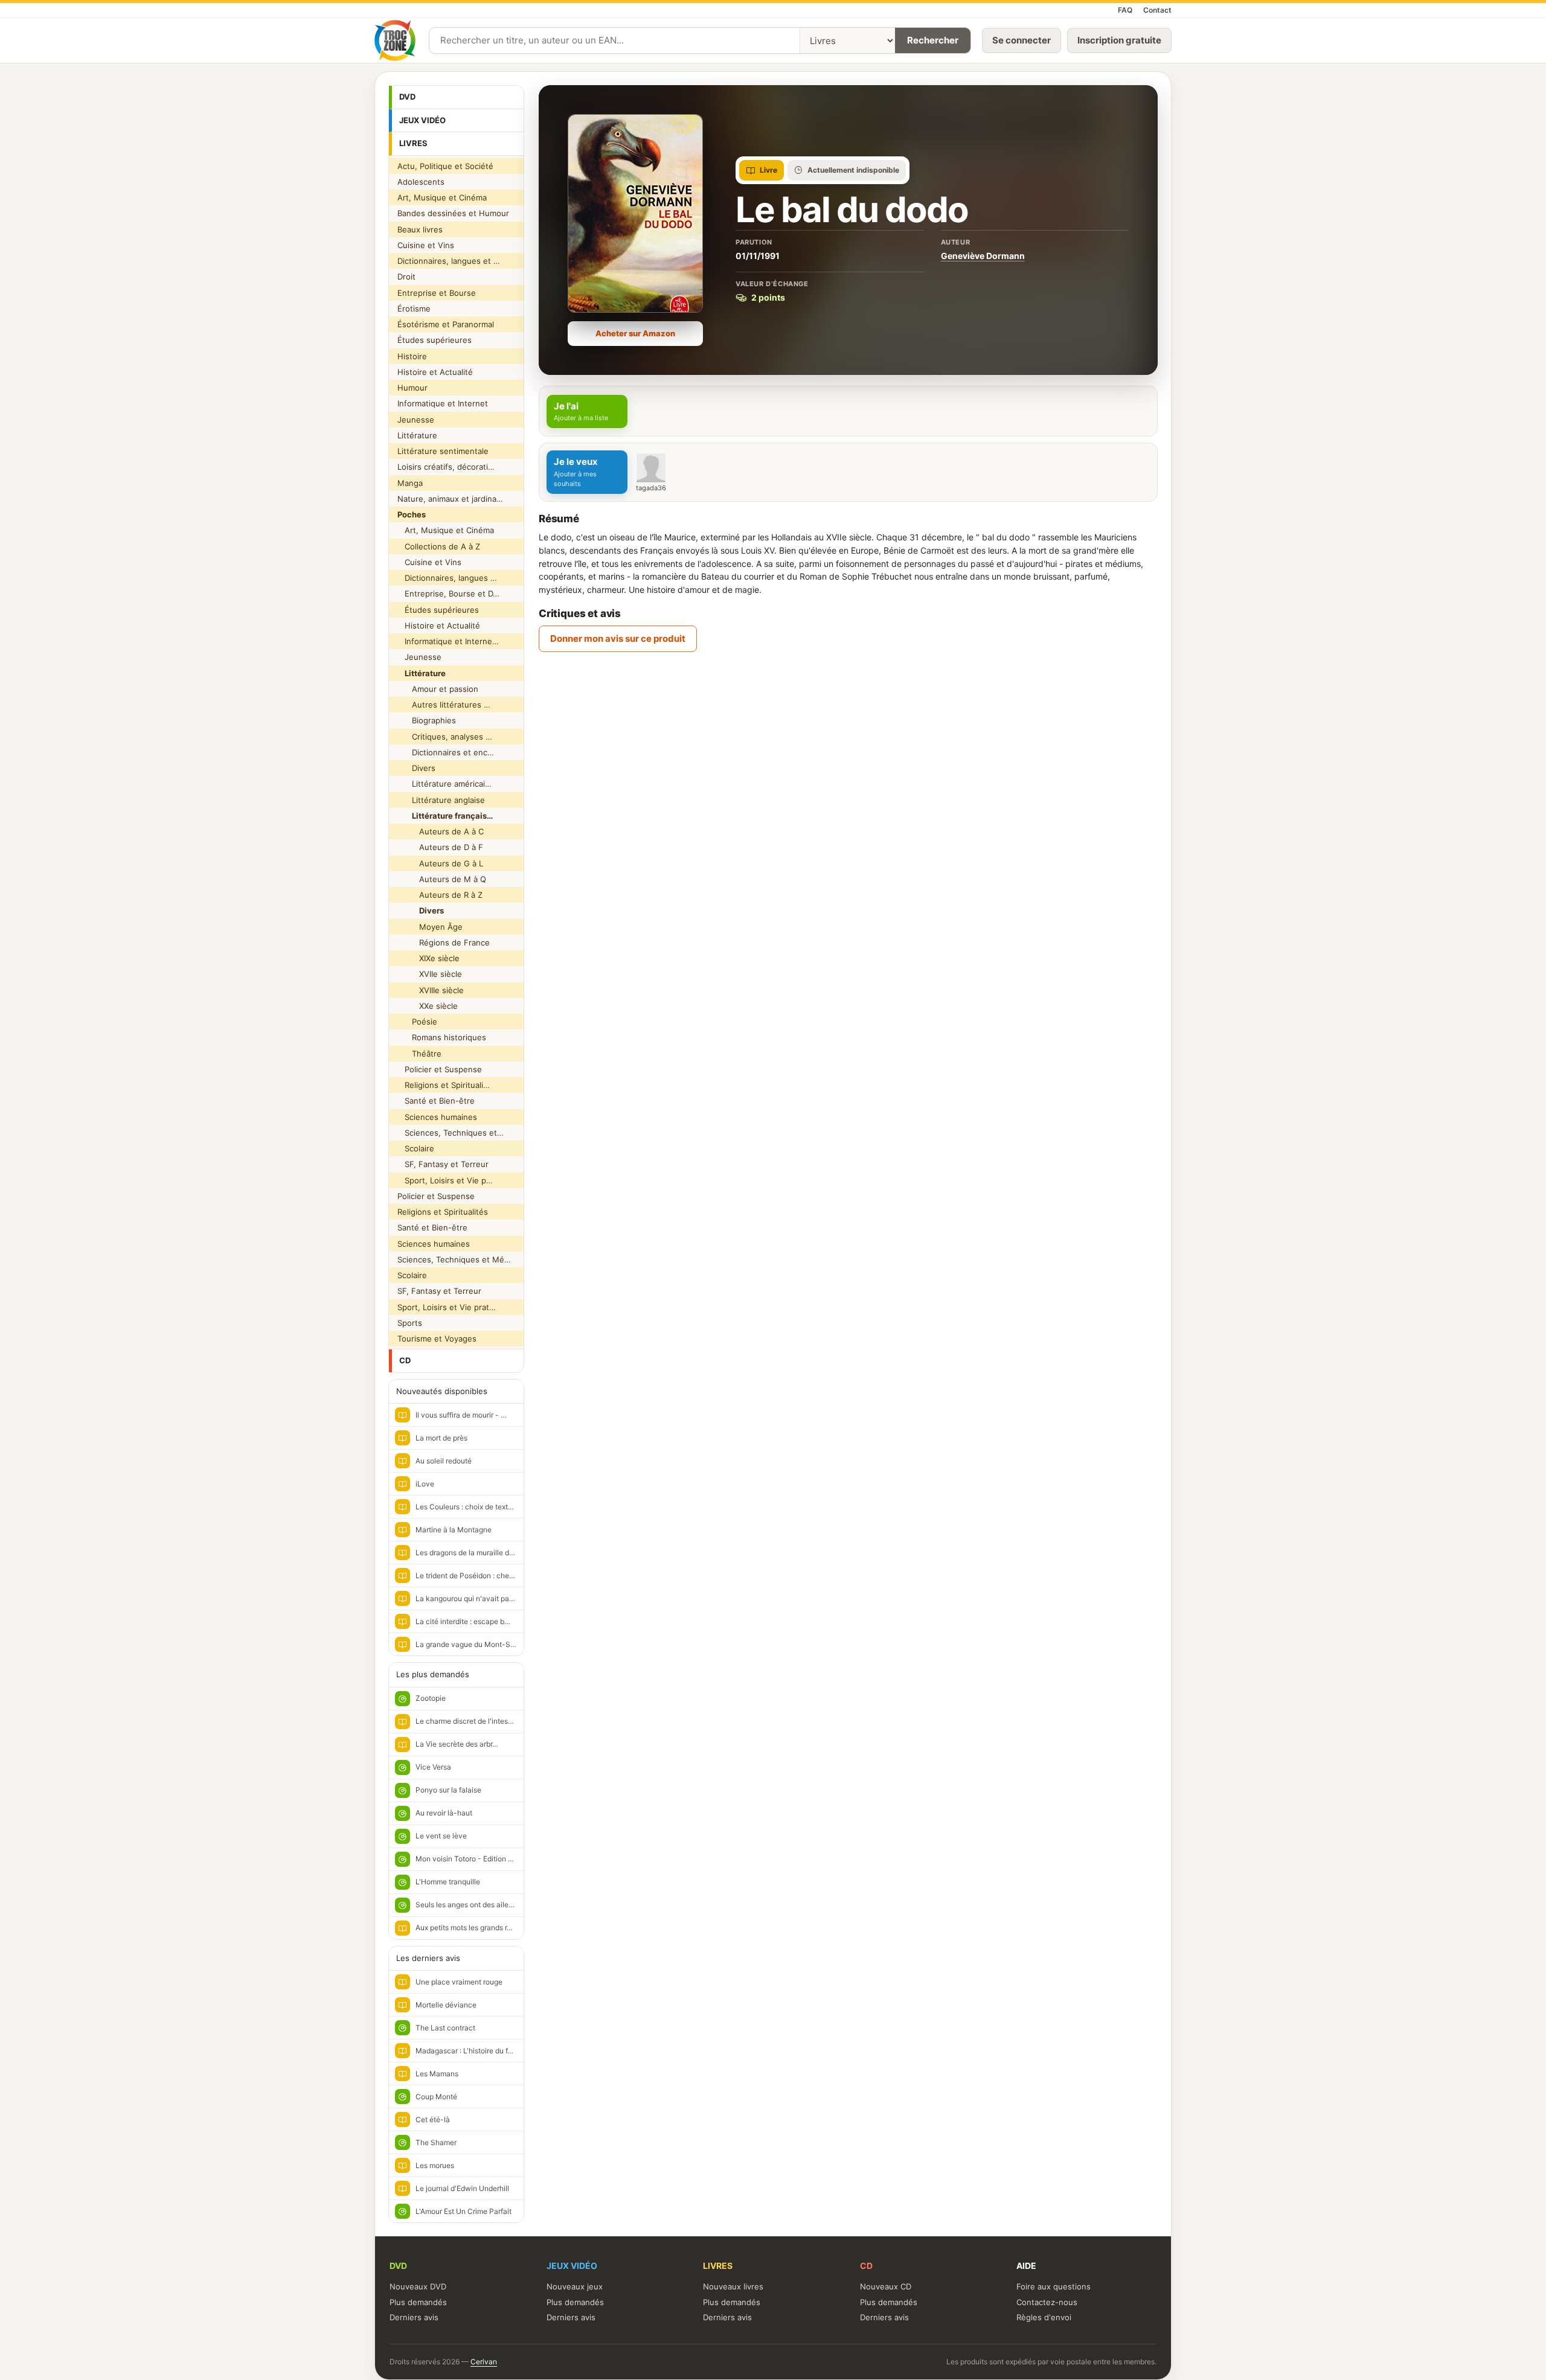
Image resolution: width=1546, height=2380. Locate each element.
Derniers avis (414, 2317)
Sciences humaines (437, 1117)
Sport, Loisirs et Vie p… (445, 1180)
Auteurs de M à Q (442, 879)
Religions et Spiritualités (443, 1212)
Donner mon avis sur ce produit (618, 638)
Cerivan (484, 2362)
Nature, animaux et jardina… (450, 499)
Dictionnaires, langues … (447, 578)
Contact (1157, 10)
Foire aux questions (1054, 2286)
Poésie (417, 1022)
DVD (407, 97)
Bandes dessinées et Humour (453, 213)
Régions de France (444, 942)
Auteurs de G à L (440, 863)
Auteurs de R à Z (440, 895)
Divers (416, 768)
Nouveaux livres (733, 2286)
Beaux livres (420, 229)
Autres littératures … (444, 705)
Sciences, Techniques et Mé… (454, 1259)
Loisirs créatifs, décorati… (446, 467)
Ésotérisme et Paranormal (446, 324)
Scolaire (416, 1148)
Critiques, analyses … (445, 737)
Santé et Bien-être (436, 1101)
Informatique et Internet (443, 403)
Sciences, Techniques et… (451, 1133)
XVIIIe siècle (431, 990)
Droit (406, 277)
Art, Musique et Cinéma (442, 197)
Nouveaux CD (886, 2286)
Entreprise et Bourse (437, 293)
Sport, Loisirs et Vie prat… (447, 1307)
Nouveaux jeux (575, 2286)
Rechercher (933, 40)
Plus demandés (418, 2302)
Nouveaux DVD (418, 2286)
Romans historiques (442, 1037)
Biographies (427, 720)
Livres (413, 143)
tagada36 (651, 488)
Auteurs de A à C (441, 831)
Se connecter (1022, 40)
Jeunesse (416, 420)
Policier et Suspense (440, 1069)
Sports (410, 1323)
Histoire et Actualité (435, 372)
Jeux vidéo (422, 120)
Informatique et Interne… (448, 641)
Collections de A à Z (439, 546)
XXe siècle (428, 1006)
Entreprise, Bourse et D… (448, 593)
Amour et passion (438, 689)
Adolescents (421, 182)
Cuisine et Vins (426, 245)
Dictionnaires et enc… (446, 752)
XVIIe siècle (430, 974)
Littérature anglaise (441, 800)
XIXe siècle (428, 958)
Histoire (412, 356)
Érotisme (414, 309)
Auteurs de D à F (440, 847)
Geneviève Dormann (983, 256)
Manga (410, 483)
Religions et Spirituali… (444, 1085)
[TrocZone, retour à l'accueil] (395, 40)
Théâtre (419, 1054)
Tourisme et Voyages (437, 1339)
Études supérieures (435, 340)
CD (405, 1360)
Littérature (417, 435)
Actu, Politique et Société (445, 166)
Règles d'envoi (1044, 2317)
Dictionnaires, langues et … (449, 261)
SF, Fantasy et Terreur (443, 1164)
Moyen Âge (430, 927)
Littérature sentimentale (443, 451)
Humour (412, 388)
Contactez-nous (1047, 2302)
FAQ (1125, 10)
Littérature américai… (444, 784)
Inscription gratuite (1119, 40)
